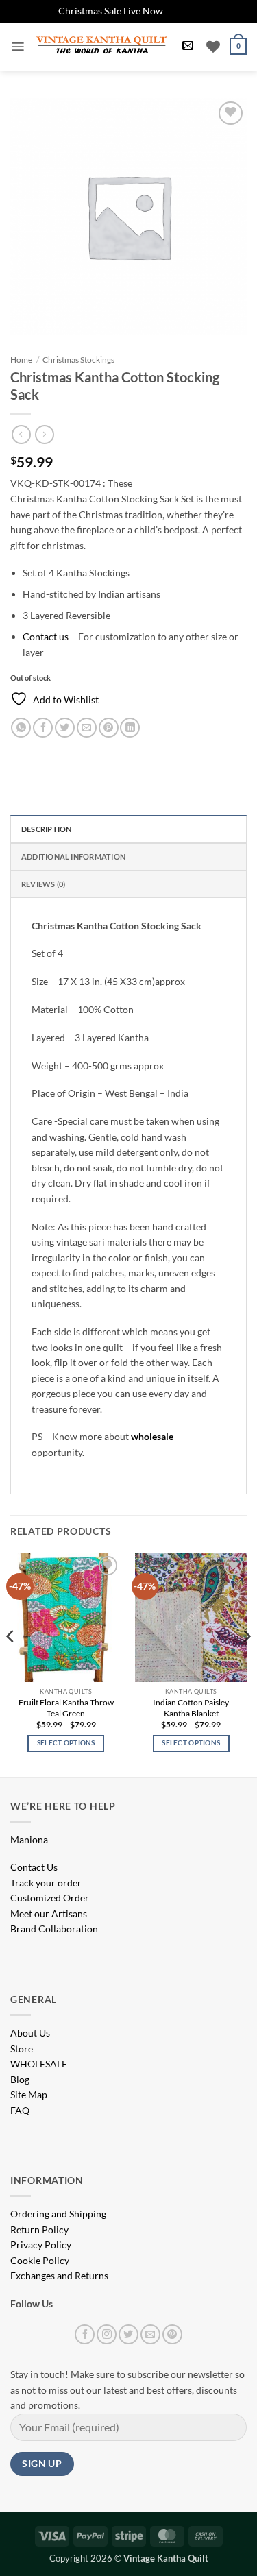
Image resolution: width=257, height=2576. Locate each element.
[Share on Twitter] (65, 728)
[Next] (246, 1664)
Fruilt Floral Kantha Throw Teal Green (66, 1708)
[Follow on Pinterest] (172, 2334)
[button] (17, 47)
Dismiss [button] (182, 11)
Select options (66, 1743)
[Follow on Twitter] (128, 2334)
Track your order (46, 1883)
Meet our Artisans (49, 1913)
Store (22, 2049)
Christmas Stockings (78, 360)
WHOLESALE (39, 2064)
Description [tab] (46, 829)
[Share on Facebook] (43, 728)
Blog (20, 2079)
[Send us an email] (150, 2334)
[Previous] (11, 1664)
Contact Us (34, 1867)
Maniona (29, 1839)
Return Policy (39, 2229)
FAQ (20, 2110)
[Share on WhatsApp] (21, 728)
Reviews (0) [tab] (43, 884)
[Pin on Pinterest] (109, 728)
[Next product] (21, 435)
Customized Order (50, 1898)
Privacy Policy (41, 2245)
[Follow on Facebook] (85, 2334)
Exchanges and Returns (59, 2275)
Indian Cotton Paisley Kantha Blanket (191, 1708)
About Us (30, 2033)
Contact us (46, 636)
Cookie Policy (40, 2260)
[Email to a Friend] (87, 728)
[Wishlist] (213, 47)
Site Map (29, 2094)
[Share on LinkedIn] (130, 728)
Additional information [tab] (73, 856)
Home (21, 360)
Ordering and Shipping (58, 2214)
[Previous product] (44, 435)
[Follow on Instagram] (107, 2334)
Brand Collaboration (54, 1929)
